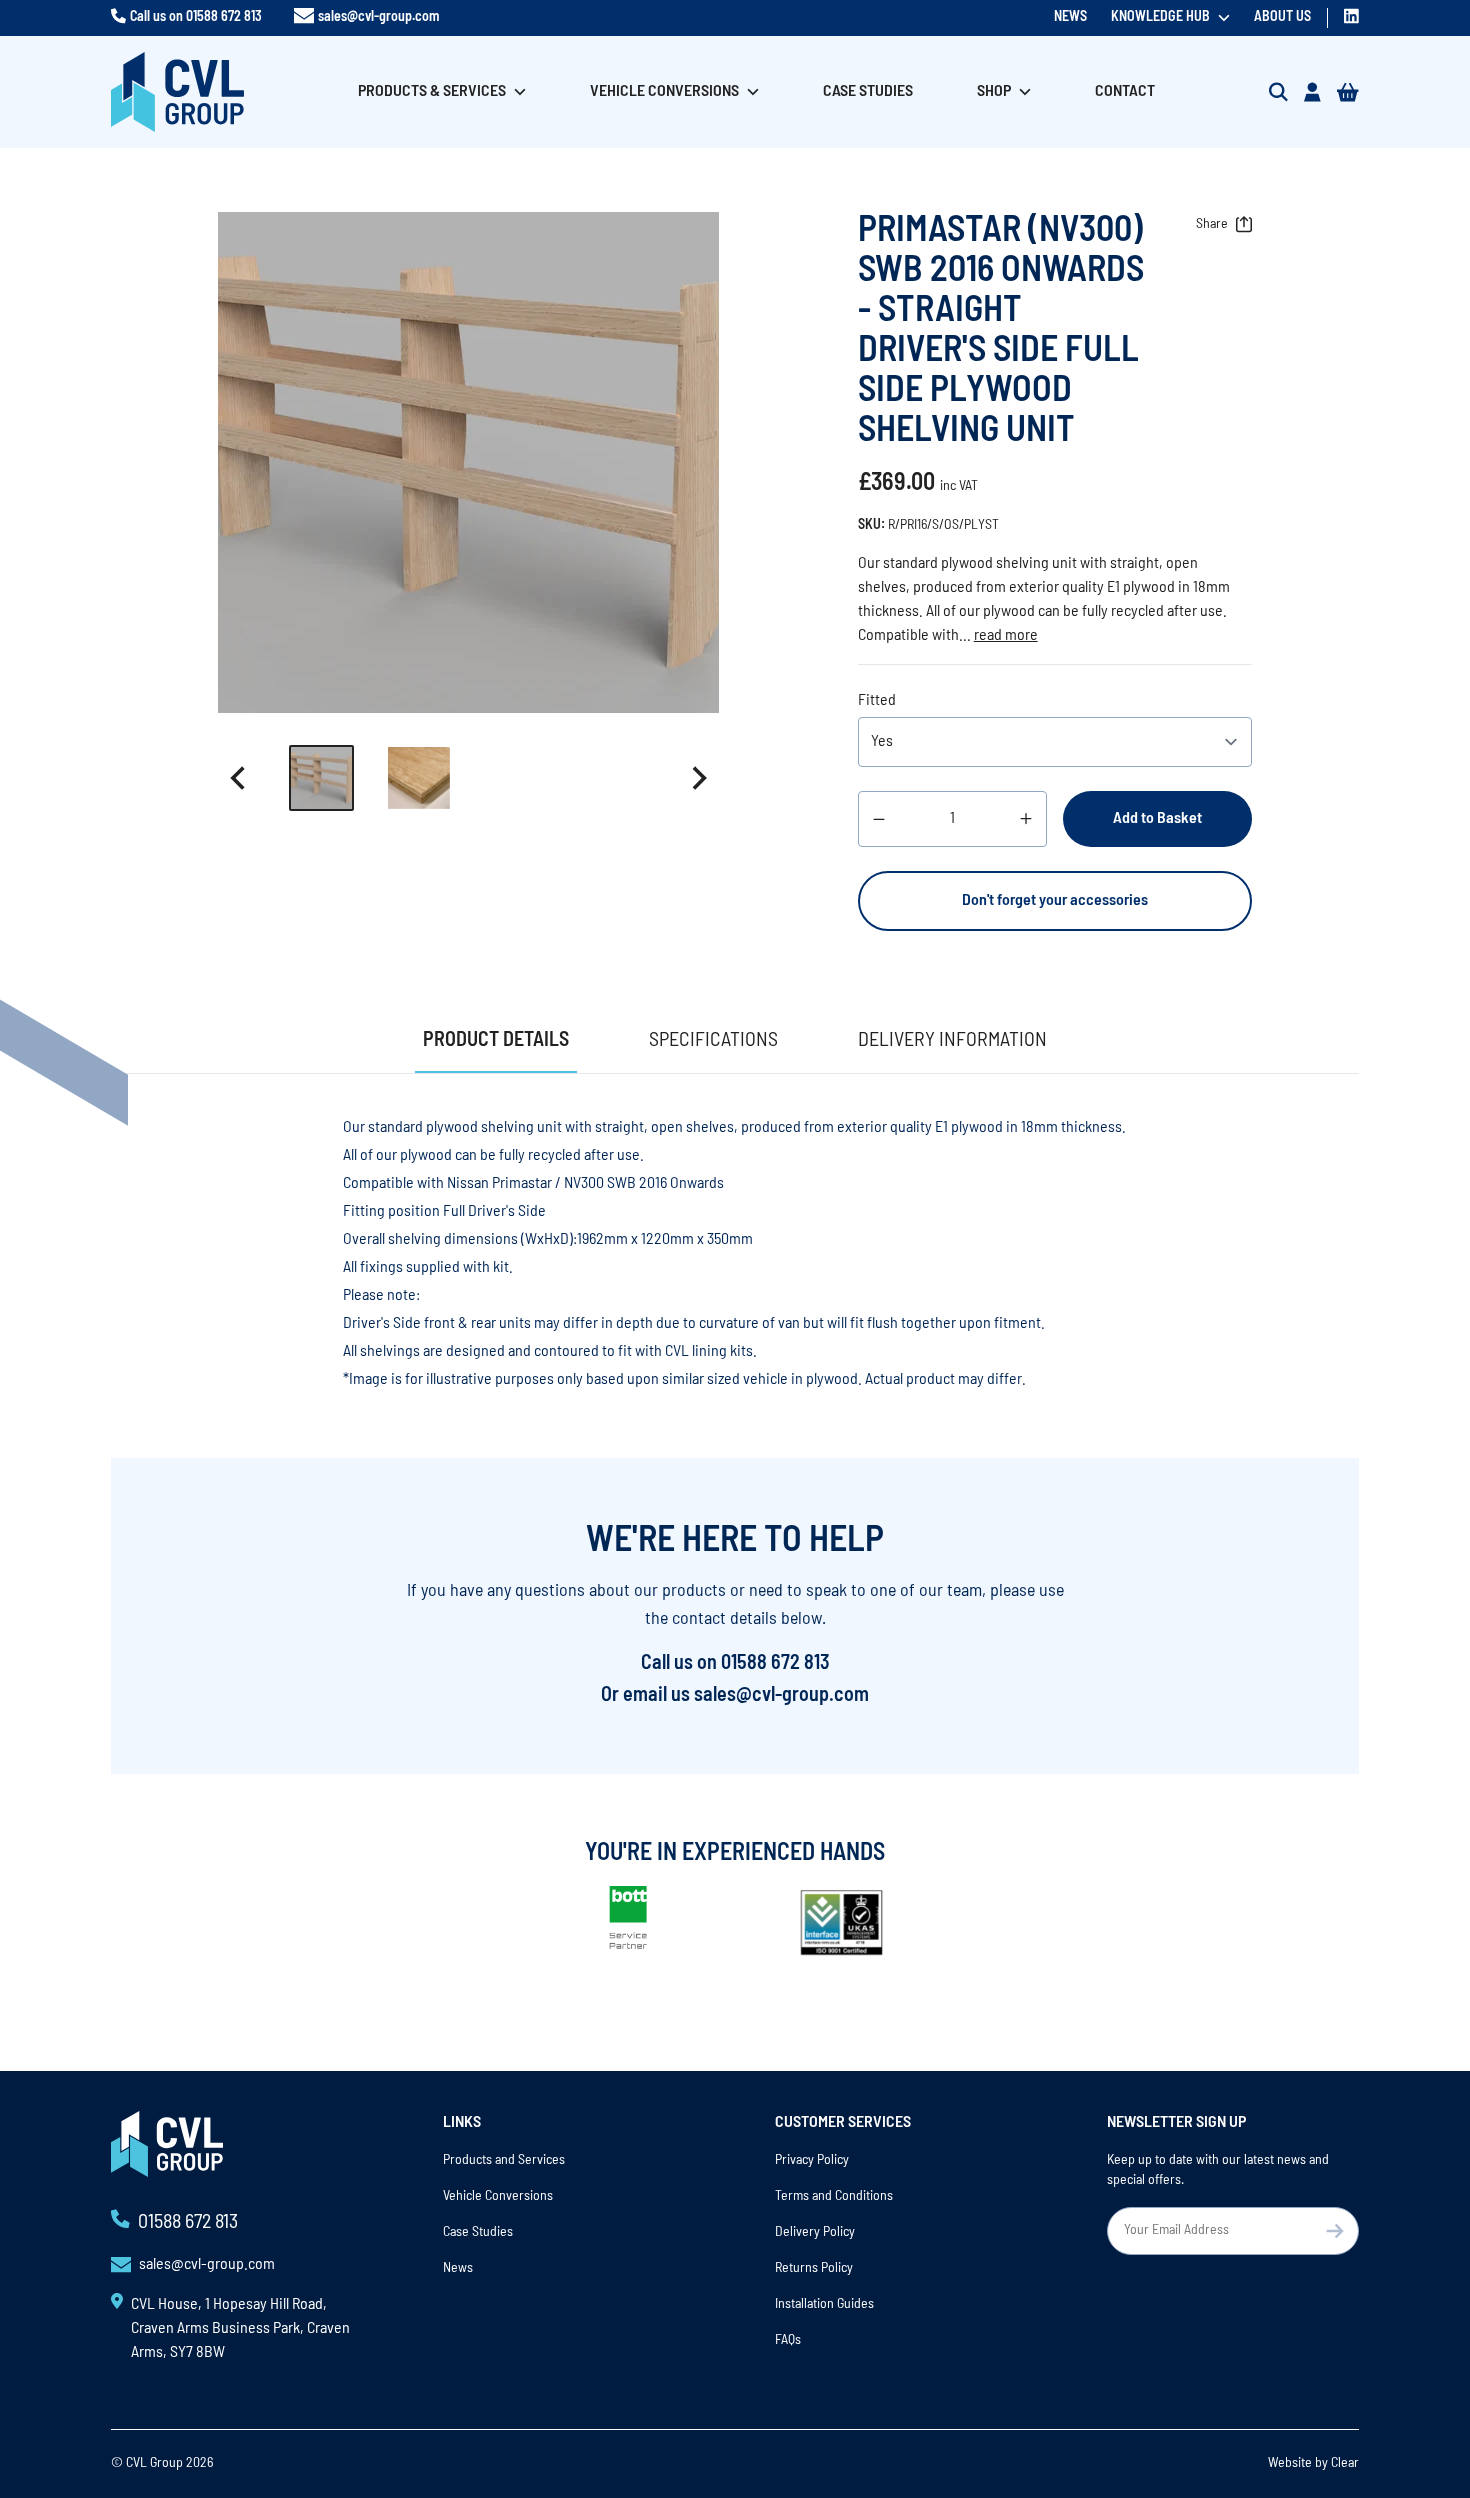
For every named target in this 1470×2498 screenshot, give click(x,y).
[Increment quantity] (1026, 819)
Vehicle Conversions (664, 92)
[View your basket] (1348, 92)
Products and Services (504, 2160)
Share (1212, 224)
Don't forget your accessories (1055, 901)
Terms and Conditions (834, 2196)
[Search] (1278, 92)
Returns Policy (814, 2268)
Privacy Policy (812, 2160)
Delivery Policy (815, 2232)
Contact (1125, 92)
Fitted (877, 701)
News (1070, 17)
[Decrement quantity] (879, 819)
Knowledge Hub (1160, 17)
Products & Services (432, 92)
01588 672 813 (224, 17)
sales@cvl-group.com (378, 17)
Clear (1345, 2463)
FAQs (788, 2340)
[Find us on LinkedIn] (1351, 16)
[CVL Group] (177, 92)
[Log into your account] (1312, 92)
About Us (1282, 17)
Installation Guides (824, 2304)
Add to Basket (1157, 819)
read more (1006, 636)
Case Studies (868, 92)
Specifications (713, 1041)
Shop (994, 92)
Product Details (496, 1041)
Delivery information (952, 1041)
